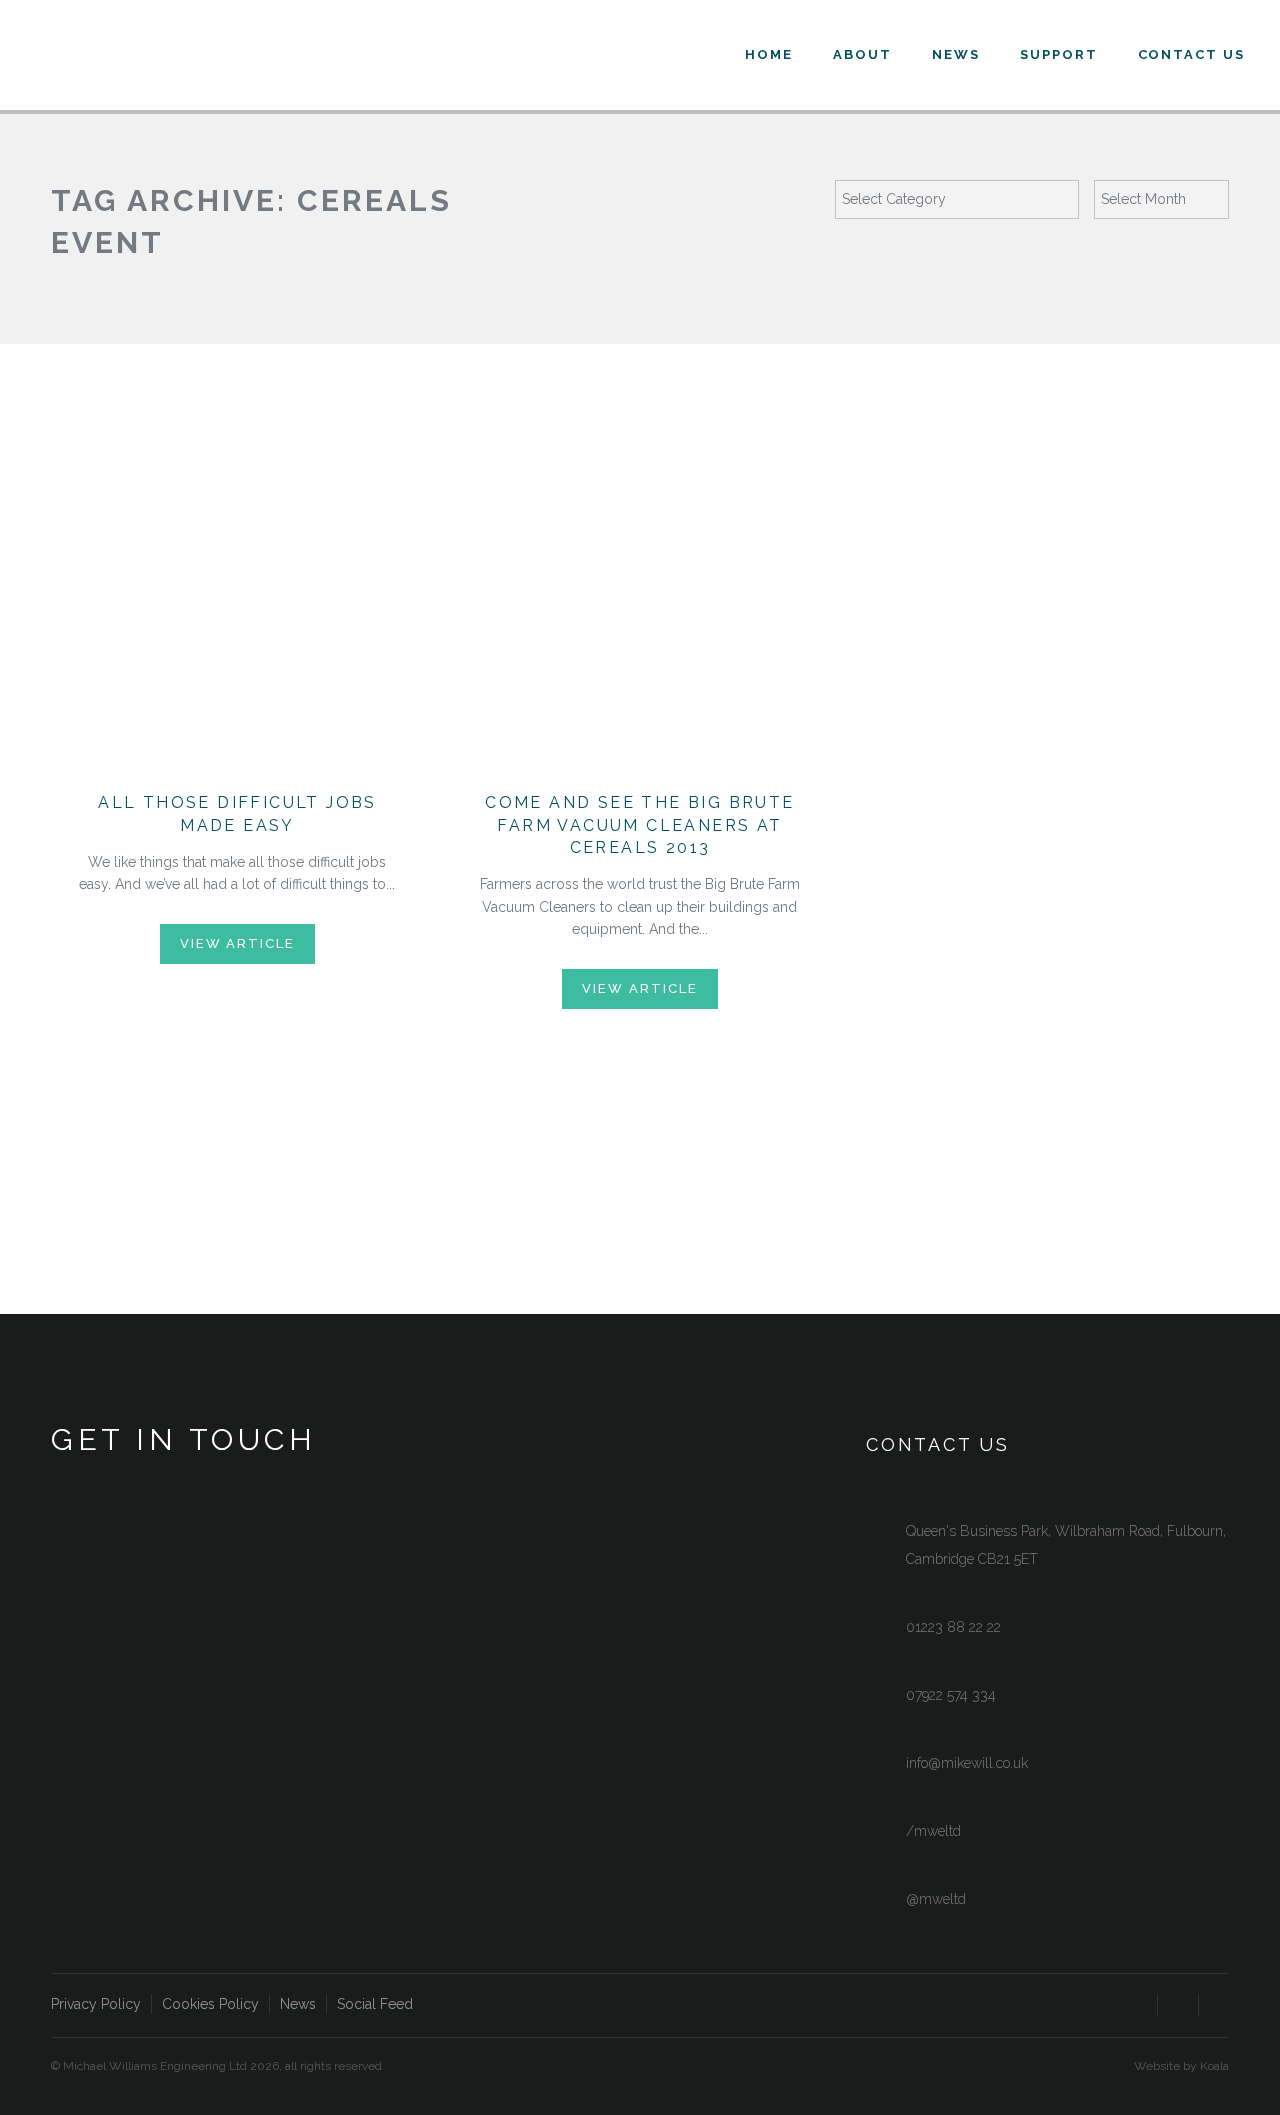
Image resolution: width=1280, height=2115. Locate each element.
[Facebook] (1137, 2009)
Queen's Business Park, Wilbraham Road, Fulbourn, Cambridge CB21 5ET (1066, 1545)
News (956, 54)
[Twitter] (1178, 2009)
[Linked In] (1219, 2009)
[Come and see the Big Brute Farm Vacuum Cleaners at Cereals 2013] (640, 624)
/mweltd (933, 1831)
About (862, 54)
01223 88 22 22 (953, 1627)
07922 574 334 (951, 1695)
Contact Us (1192, 54)
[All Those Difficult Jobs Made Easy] (237, 624)
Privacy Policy (96, 2004)
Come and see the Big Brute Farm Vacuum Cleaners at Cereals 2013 (639, 825)
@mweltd (936, 1899)
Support (1059, 54)
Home (769, 54)
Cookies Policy (210, 2004)
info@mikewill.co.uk (967, 1763)
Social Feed (375, 2004)
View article (237, 943)
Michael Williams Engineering (180, 60)
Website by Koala (1181, 2066)
